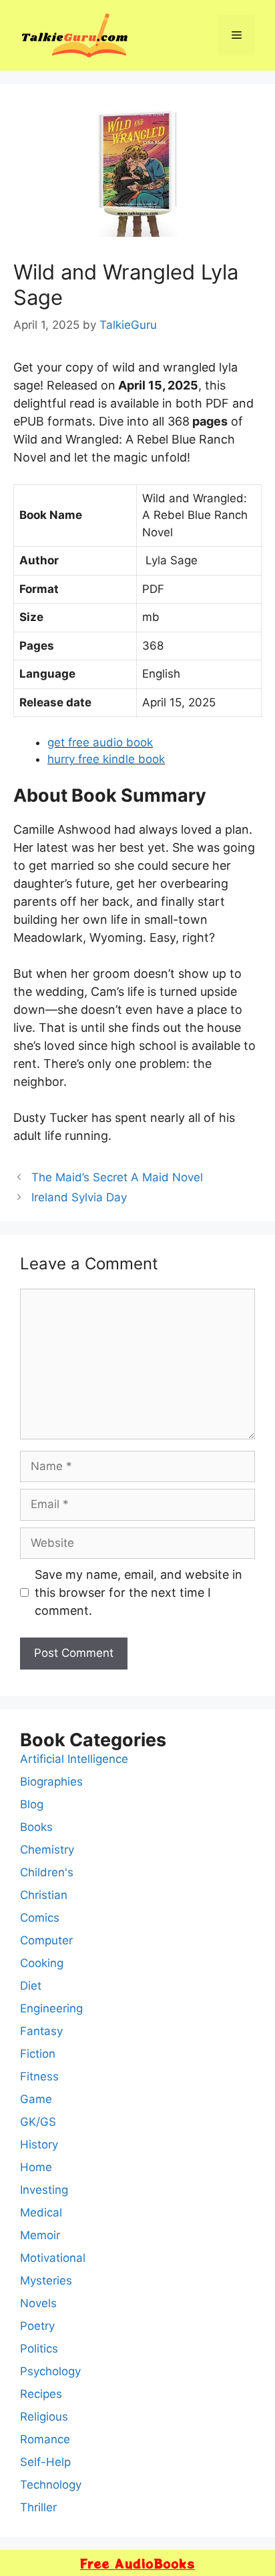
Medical (41, 2212)
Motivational (53, 2258)
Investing (44, 2190)
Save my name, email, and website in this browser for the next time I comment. (139, 1592)
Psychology (50, 2371)
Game (36, 2099)
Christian (44, 1895)
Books (36, 1827)
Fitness (39, 2076)
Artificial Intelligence (74, 1759)
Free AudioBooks (137, 2563)
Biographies (51, 1782)
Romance (45, 2439)
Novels (38, 2303)
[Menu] (237, 35)
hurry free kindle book (106, 759)
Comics (40, 1918)
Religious (44, 2417)
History (39, 2144)
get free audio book (100, 742)
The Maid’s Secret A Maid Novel (117, 1177)
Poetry (37, 2326)
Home (36, 2167)
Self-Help (45, 2462)
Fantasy (41, 2031)
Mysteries (46, 2281)
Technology (51, 2485)
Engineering (51, 2008)
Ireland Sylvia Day (79, 1197)
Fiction (38, 2054)
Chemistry (47, 1850)
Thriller (38, 2507)
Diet (31, 1986)
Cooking (42, 1963)
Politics (39, 2349)
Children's (47, 1872)
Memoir (40, 2235)
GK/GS (38, 2122)
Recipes (41, 2394)
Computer (46, 1940)
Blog (32, 1804)
